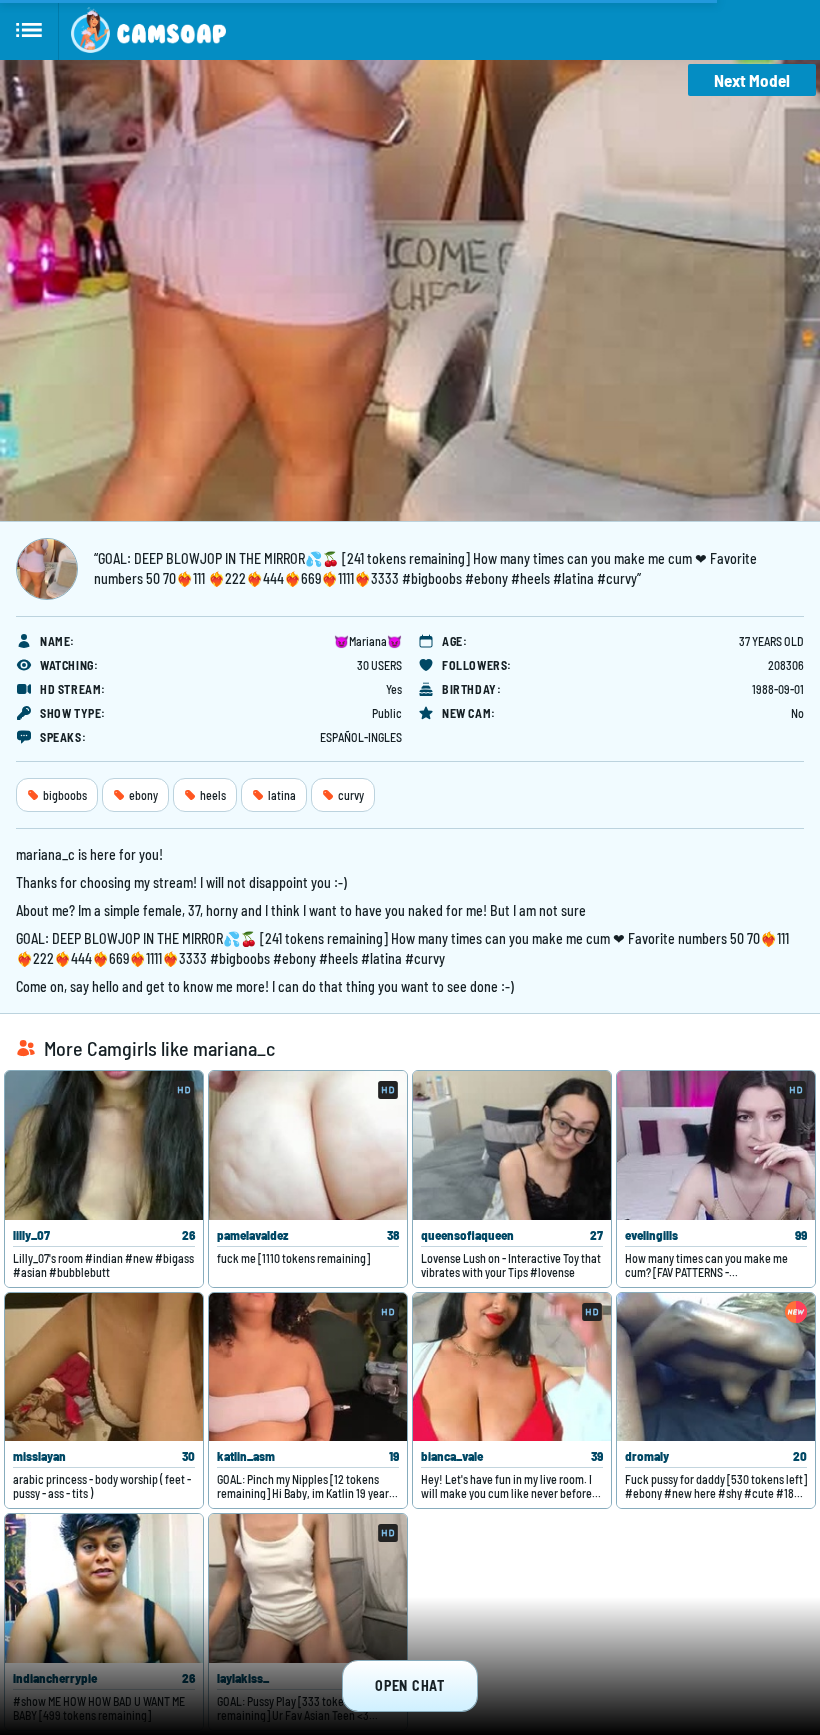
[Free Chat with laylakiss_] (308, 1588)
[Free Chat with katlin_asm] (308, 1367)
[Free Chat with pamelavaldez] (308, 1145)
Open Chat (409, 1685)
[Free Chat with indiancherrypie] (104, 1588)
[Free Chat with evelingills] (716, 1145)
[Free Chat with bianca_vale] (512, 1367)
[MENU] (29, 30)
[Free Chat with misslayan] (104, 1367)
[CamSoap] (148, 30)
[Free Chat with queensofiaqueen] (512, 1145)
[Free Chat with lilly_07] (104, 1145)
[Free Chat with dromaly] (716, 1367)
